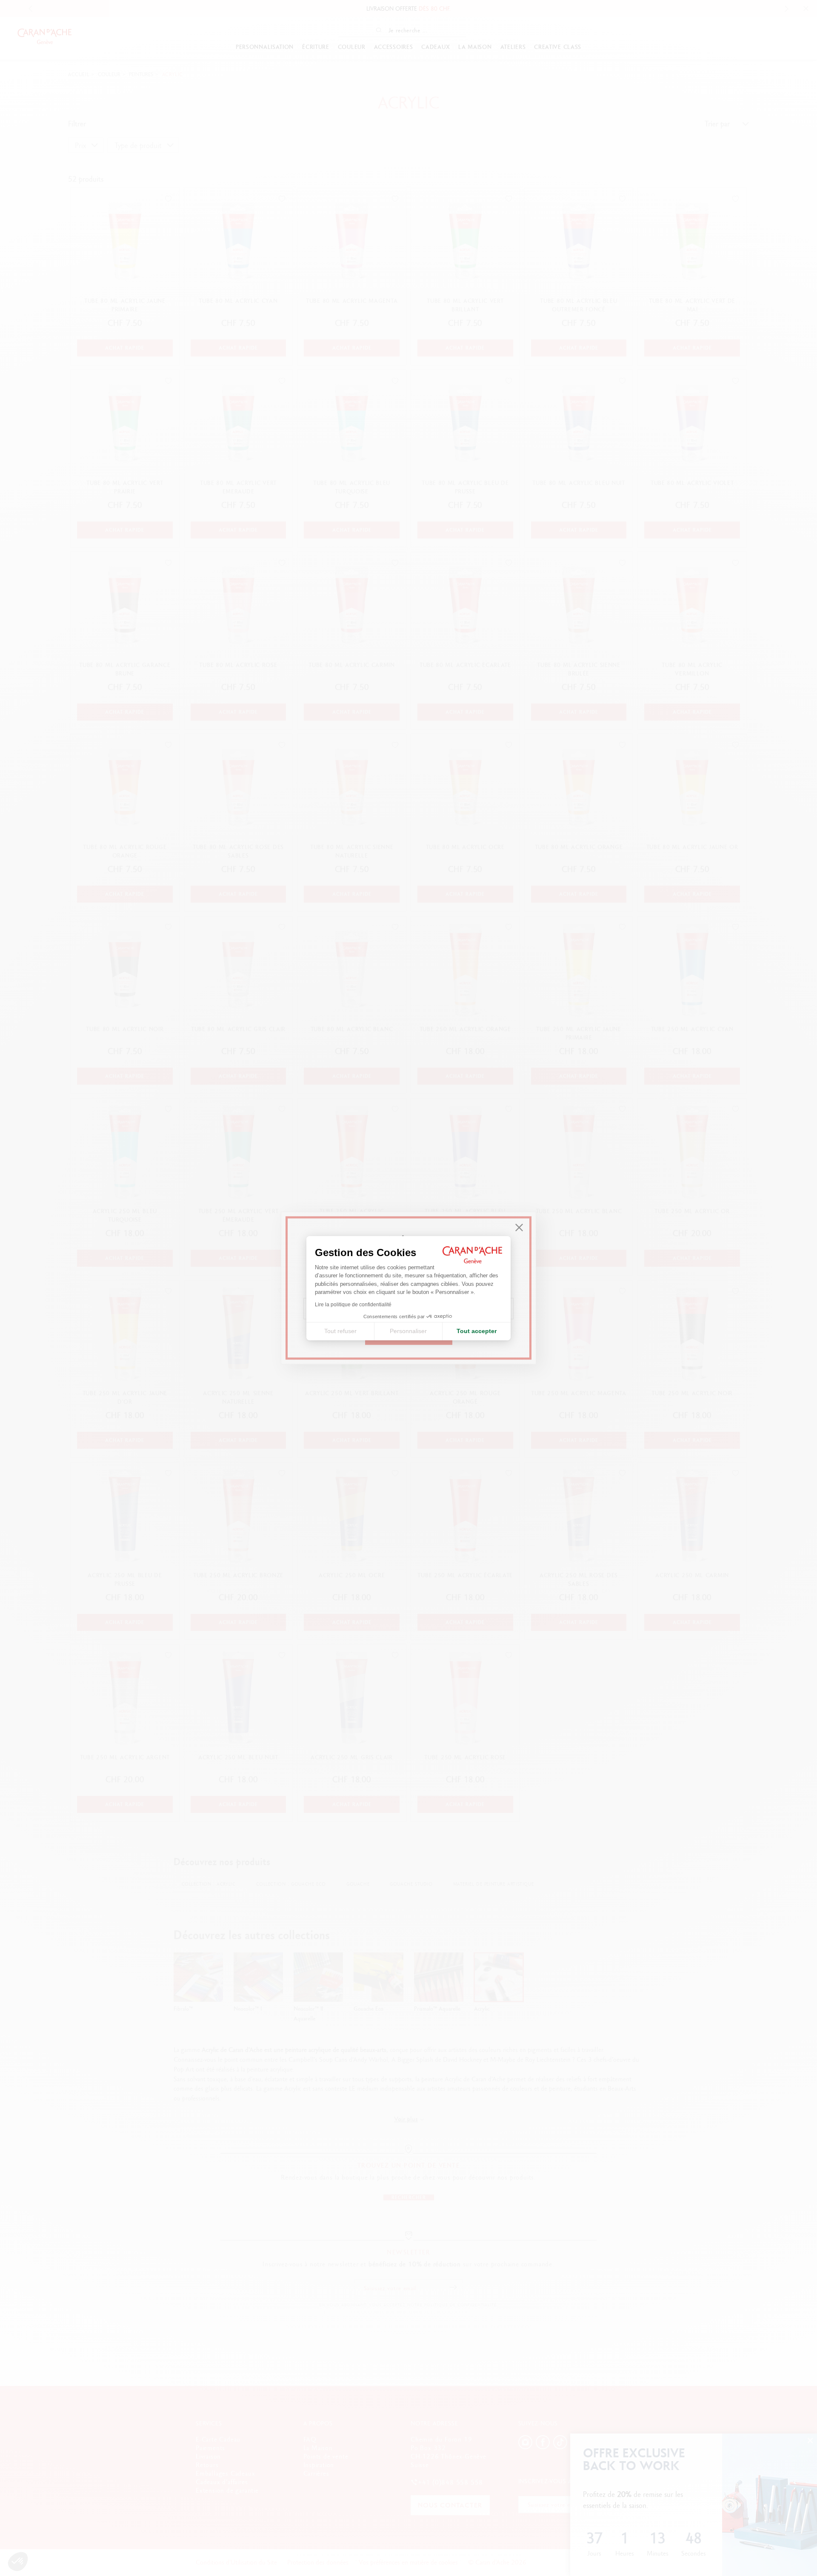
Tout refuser (340, 1331)
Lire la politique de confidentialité (353, 1305)
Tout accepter (477, 1331)
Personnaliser (408, 1331)
